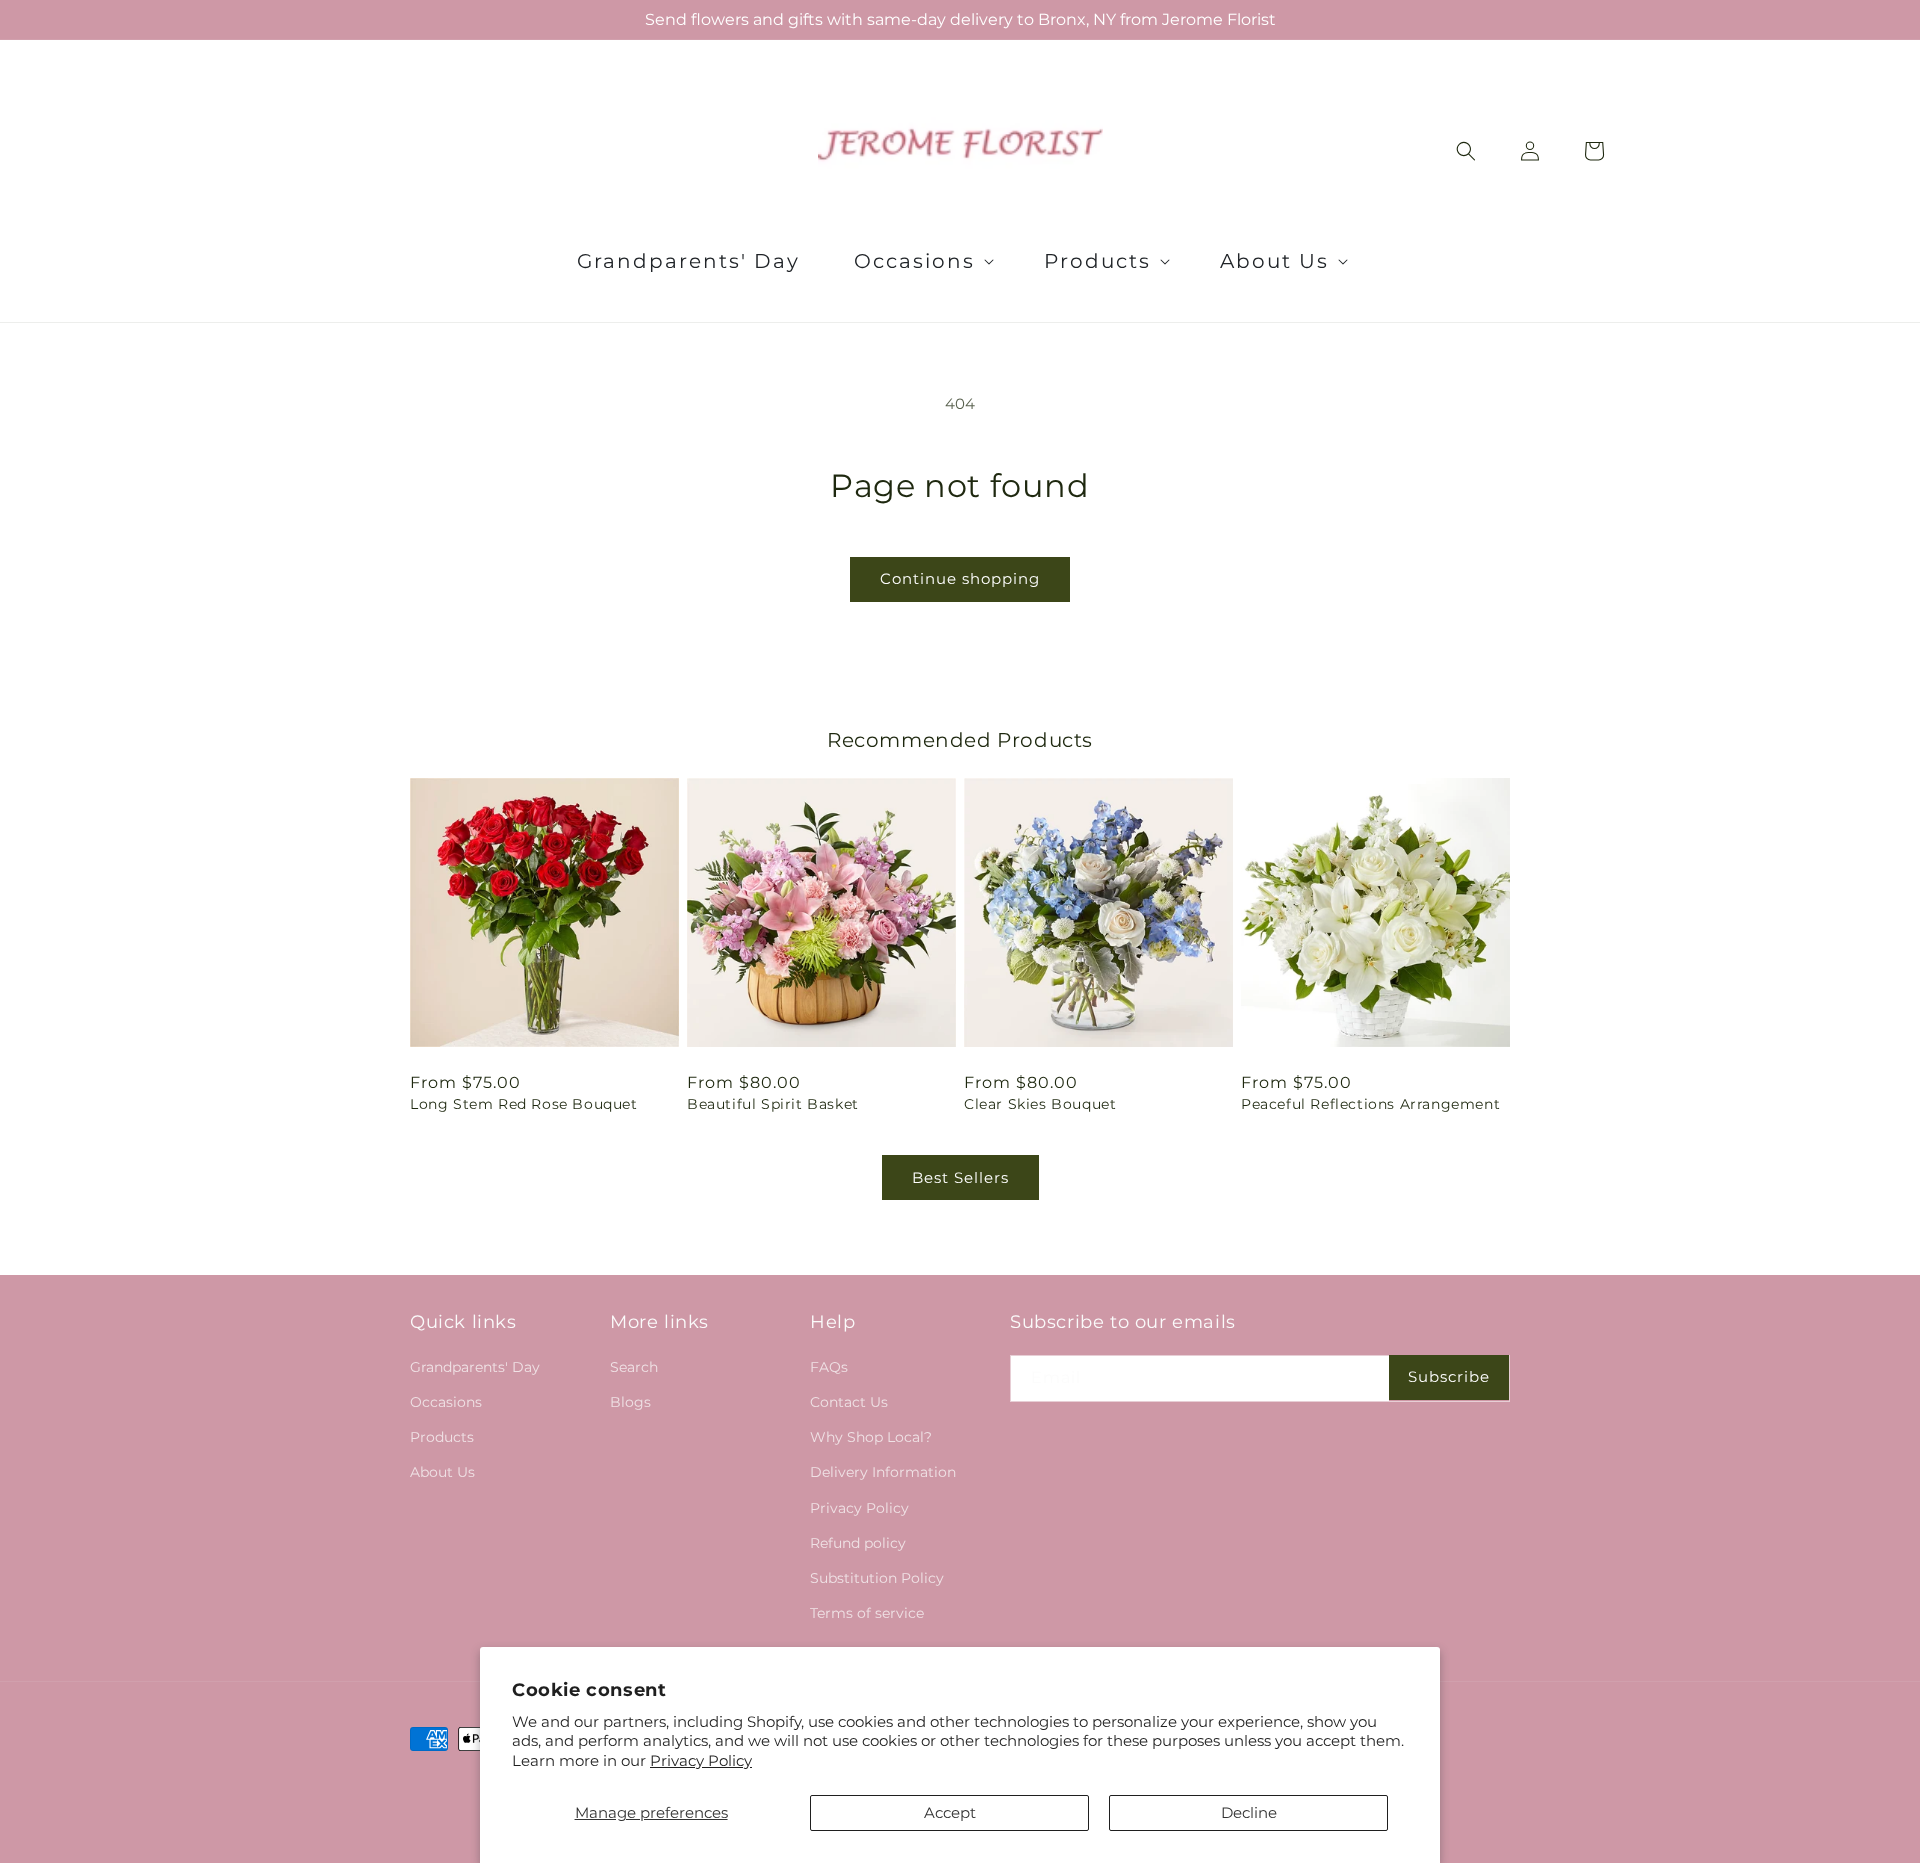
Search (634, 1367)
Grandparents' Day (475, 1367)
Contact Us (849, 1402)
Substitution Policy (877, 1578)
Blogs (630, 1402)
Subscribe (1449, 1376)
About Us (442, 1472)
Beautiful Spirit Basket (773, 1104)
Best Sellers (960, 1177)
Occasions (446, 1402)
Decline (1249, 1812)
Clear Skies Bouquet (1040, 1104)
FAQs (829, 1367)
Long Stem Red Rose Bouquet (524, 1104)
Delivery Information (883, 1472)
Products (442, 1437)
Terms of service (867, 1613)
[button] (922, 261)
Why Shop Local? (871, 1437)
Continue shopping (960, 578)
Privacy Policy (701, 1760)
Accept (950, 1812)
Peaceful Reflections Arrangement (1370, 1104)
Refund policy (858, 1543)
